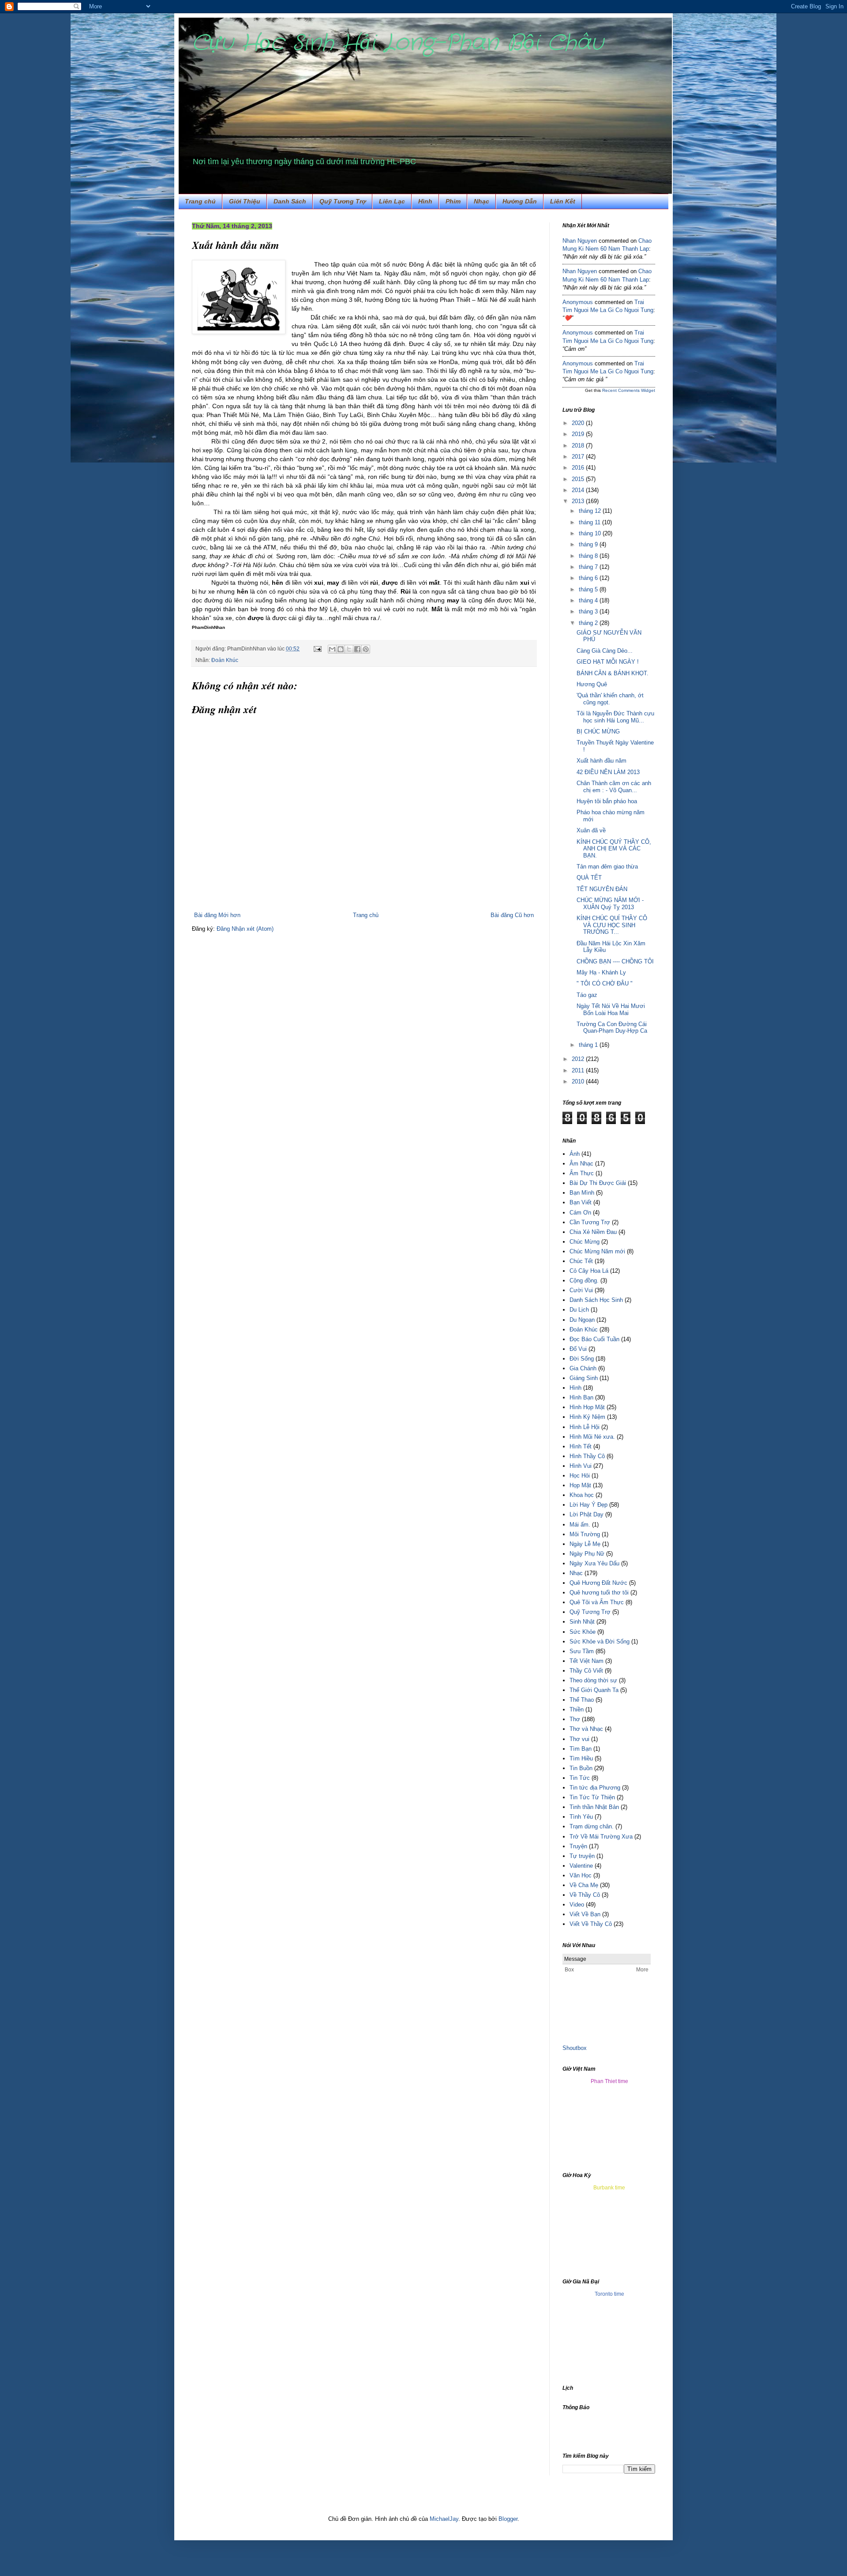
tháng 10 (591, 533)
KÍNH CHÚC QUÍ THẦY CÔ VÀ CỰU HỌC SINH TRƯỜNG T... (612, 925)
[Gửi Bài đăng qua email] (317, 649)
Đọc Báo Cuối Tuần (594, 1339)
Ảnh (575, 1154)
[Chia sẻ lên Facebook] (357, 649)
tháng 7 (589, 567)
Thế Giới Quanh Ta (594, 1690)
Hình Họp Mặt (587, 1407)
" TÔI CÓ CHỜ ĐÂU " (605, 983)
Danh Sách (290, 201)
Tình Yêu (581, 1817)
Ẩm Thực (582, 1173)
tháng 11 (590, 522)
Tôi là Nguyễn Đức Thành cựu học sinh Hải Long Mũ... (615, 717)
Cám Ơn (580, 1213)
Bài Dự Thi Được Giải (598, 1183)
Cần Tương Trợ (590, 1222)
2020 (579, 423)
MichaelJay (444, 2519)
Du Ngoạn (582, 1320)
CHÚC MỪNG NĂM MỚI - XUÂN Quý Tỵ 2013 (610, 904)
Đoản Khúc (225, 660)
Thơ (575, 1719)
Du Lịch (579, 1310)
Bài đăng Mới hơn (217, 915)
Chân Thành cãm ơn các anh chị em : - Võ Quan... (614, 787)
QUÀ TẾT (589, 878)
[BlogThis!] (341, 649)
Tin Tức (580, 1778)
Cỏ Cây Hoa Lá (589, 1271)
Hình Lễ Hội (585, 1427)
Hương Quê (592, 684)
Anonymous (578, 302)
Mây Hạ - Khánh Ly (601, 972)
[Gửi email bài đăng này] (332, 649)
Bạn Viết (581, 1202)
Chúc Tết (581, 1261)
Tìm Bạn (581, 1749)
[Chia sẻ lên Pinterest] (366, 649)
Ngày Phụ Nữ (587, 1554)
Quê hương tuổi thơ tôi (599, 1593)
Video (577, 1905)
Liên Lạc (392, 201)
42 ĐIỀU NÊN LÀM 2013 (608, 772)
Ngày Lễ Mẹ (585, 1544)
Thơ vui (579, 1739)
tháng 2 (589, 623)
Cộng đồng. (584, 1280)
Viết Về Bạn (585, 1914)
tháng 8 (589, 556)
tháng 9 (589, 544)
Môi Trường (585, 1534)
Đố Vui (578, 1349)
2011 (579, 1070)
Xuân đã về (591, 830)
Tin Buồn (581, 1768)
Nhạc (482, 201)
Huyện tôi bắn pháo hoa (607, 801)
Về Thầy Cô (585, 1895)
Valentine (581, 1866)
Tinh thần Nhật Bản (594, 1807)
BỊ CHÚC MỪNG (598, 731)
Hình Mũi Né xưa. (592, 1437)
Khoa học (582, 1495)
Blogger (508, 2519)
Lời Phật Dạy (587, 1514)
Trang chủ (200, 201)
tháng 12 (591, 511)
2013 (579, 501)
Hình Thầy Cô (587, 1456)
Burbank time (609, 2188)
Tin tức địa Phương (595, 1788)
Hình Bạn (581, 1397)
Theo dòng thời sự (593, 1680)
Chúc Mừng (585, 1242)
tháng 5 (589, 589)
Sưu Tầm (582, 1651)
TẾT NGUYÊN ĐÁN (602, 889)
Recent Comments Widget (629, 390)
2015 (579, 479)
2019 (579, 434)
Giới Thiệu (245, 201)
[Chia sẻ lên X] (349, 649)
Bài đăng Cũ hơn (512, 915)
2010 (579, 1081)
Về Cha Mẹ (584, 1885)
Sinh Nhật (582, 1622)
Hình (575, 1388)
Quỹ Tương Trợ (343, 201)
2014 (579, 490)
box (582, 2048)
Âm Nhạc (581, 1164)
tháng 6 (589, 578)
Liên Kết (563, 201)
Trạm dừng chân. (592, 1826)
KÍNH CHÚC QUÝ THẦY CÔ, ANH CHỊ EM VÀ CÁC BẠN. (614, 849)
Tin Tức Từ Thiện (592, 1797)
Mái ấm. (580, 1525)
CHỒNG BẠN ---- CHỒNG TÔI (615, 961)
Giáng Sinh (584, 1378)
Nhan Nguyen (580, 241)
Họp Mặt (580, 1485)
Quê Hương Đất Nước (598, 1583)
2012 (579, 1059)
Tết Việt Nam (587, 1661)
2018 (579, 446)
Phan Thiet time (609, 2081)
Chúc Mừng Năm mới (597, 1251)
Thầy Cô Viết (586, 1671)
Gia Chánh (583, 1368)
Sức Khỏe (583, 1632)
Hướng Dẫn (520, 201)
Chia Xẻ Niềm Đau (593, 1232)
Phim (453, 201)
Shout (570, 2048)
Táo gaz (587, 995)
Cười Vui (581, 1290)
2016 (579, 468)
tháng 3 (589, 611)
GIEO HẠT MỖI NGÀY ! (608, 662)
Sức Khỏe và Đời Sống (600, 1641)
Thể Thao (582, 1700)
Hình (425, 201)
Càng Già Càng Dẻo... (605, 651)
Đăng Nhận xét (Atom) (245, 929)
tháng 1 (589, 1045)
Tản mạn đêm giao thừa (607, 867)
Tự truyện (582, 1856)
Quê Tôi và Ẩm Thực (597, 1602)
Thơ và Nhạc (586, 1729)
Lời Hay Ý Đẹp (588, 1505)
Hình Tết (581, 1446)
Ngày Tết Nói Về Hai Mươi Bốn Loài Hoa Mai (611, 1010)
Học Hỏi (580, 1476)
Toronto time (609, 2294)
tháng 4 (589, 600)
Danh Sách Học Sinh (596, 1300)
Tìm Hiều (581, 1758)
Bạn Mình (582, 1193)
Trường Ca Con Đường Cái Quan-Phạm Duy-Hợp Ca (612, 1028)
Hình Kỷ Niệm (587, 1417)
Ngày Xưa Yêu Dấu (594, 1563)
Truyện (578, 1846)
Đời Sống (582, 1359)
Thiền (577, 1709)
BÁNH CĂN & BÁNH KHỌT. (613, 673)
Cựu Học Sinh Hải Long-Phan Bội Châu (398, 43)
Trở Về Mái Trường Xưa (601, 1837)
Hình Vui (581, 1466)
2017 (579, 457)
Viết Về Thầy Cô (591, 1924)
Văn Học (581, 1875)
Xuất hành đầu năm (602, 761)
